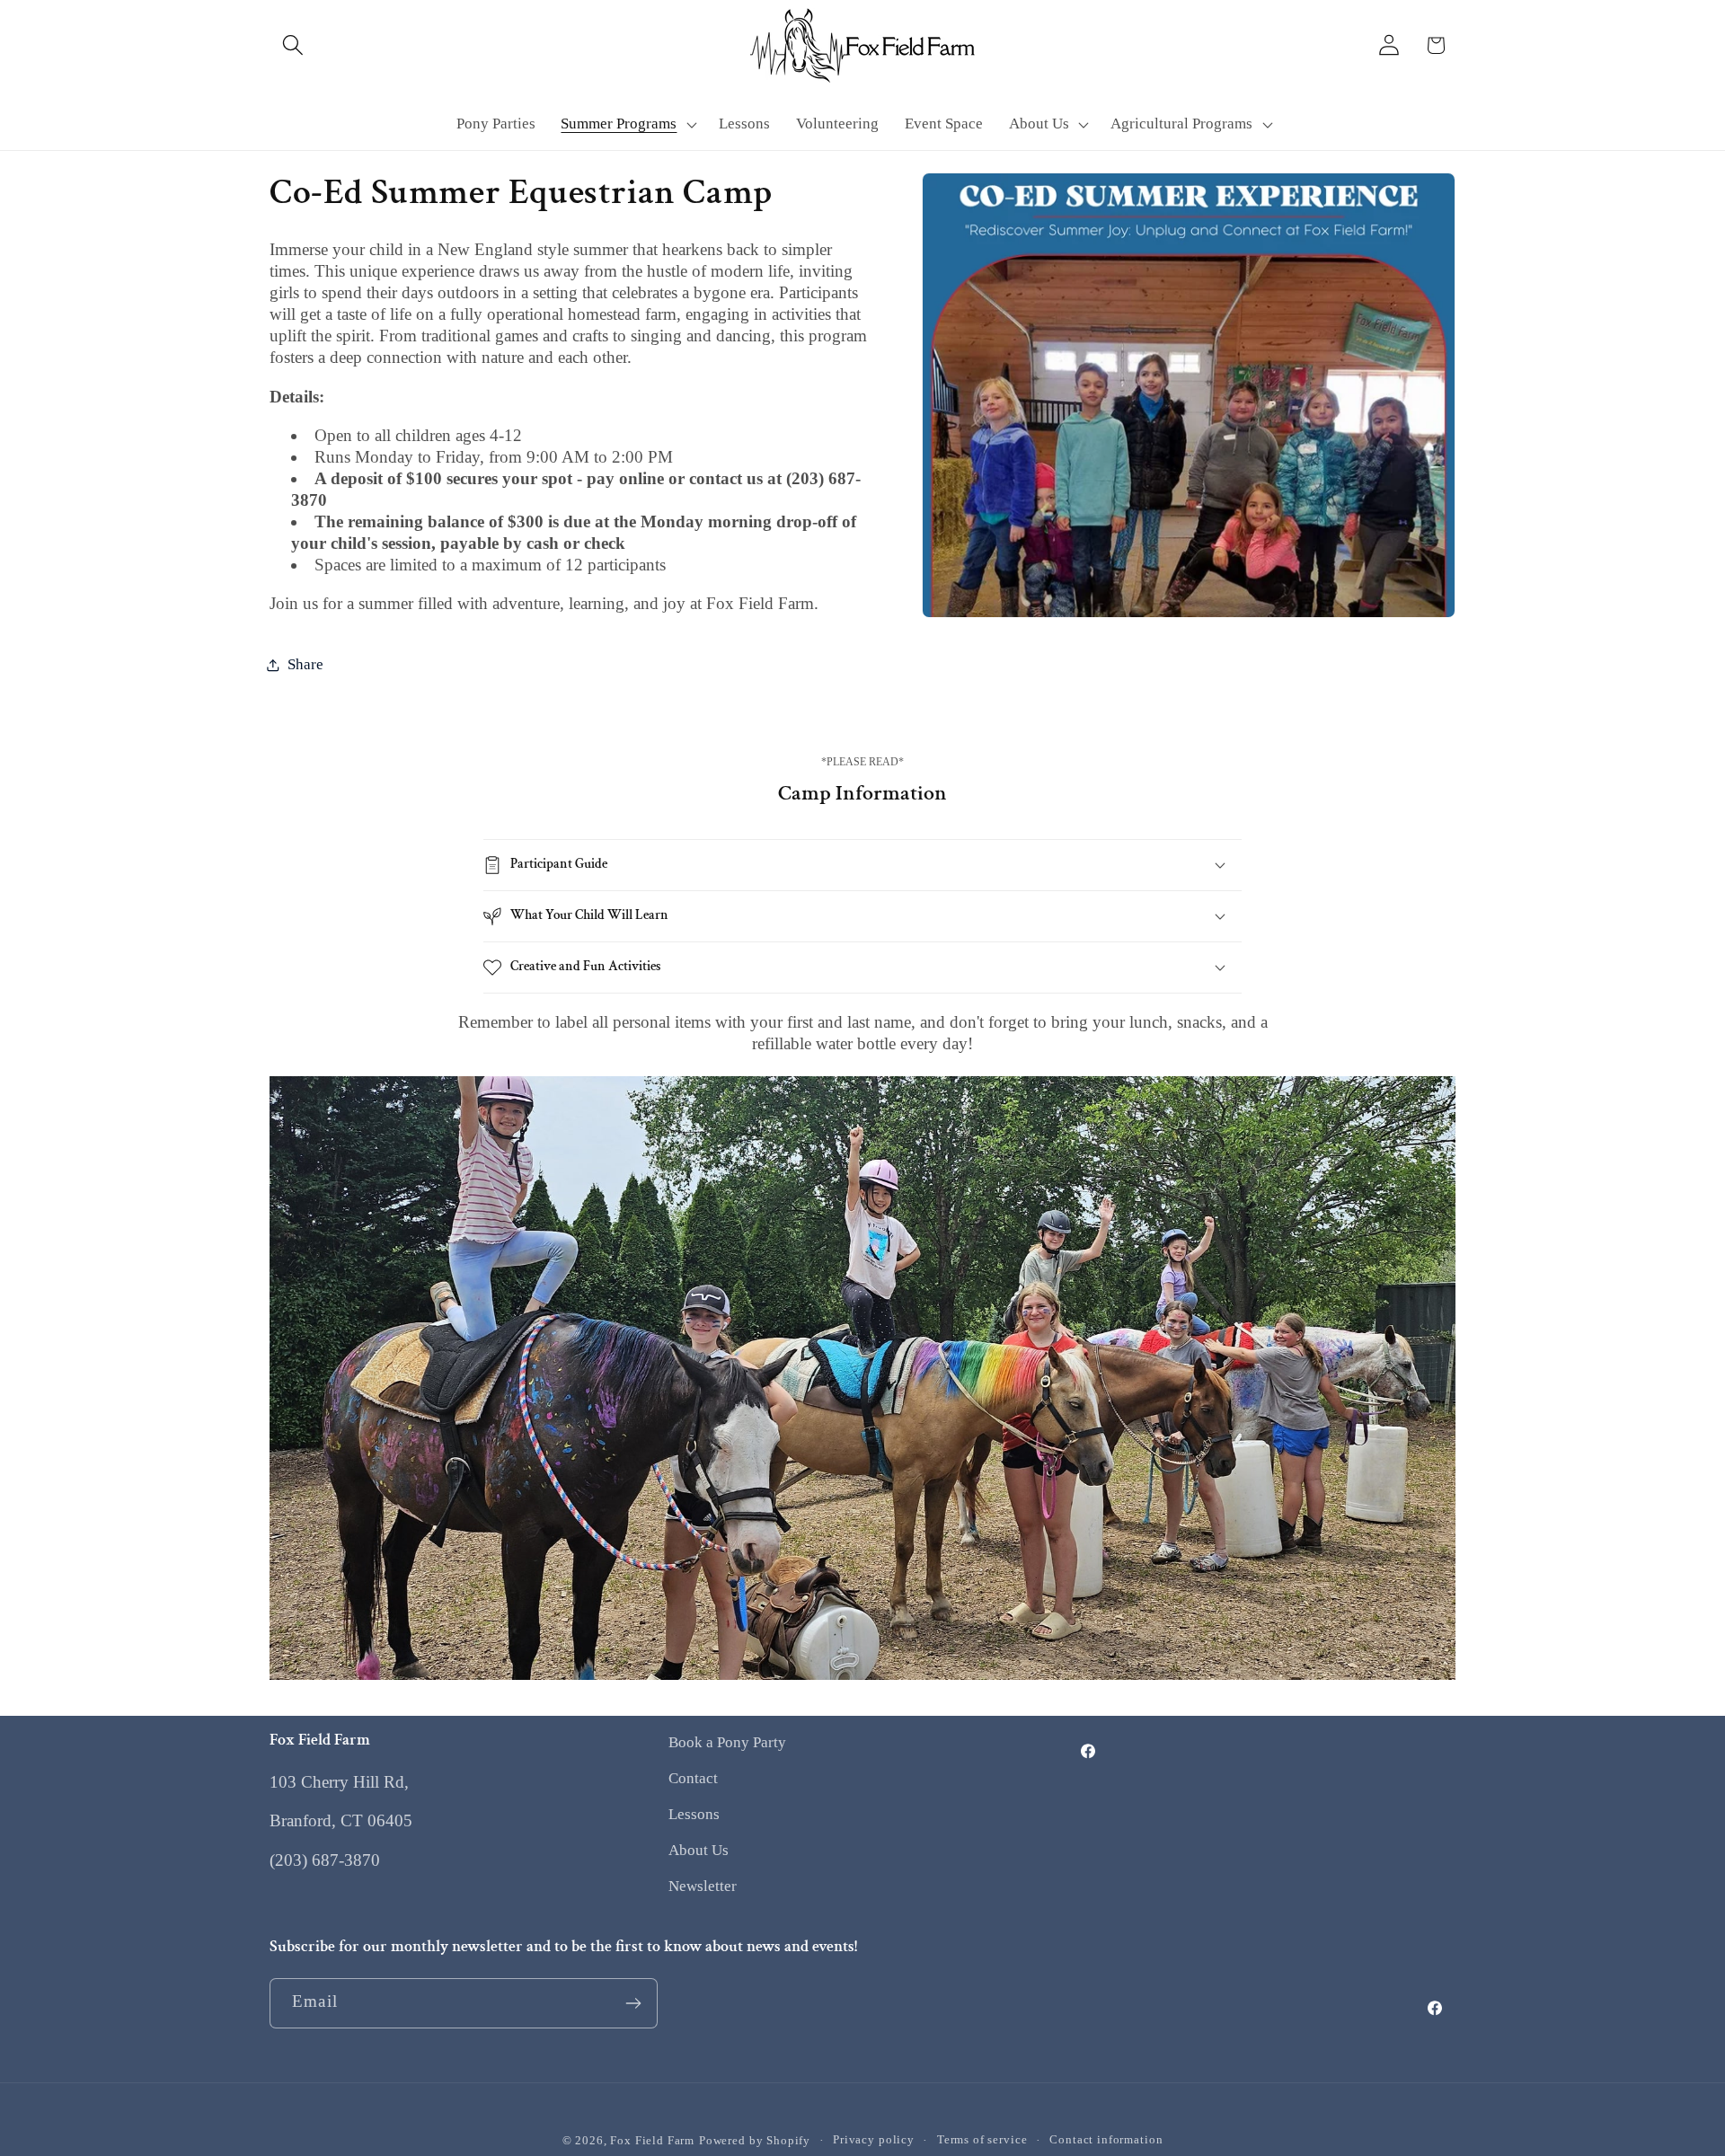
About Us (699, 1850)
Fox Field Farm (652, 2140)
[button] (293, 45)
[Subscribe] (633, 2003)
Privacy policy (874, 2139)
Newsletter (703, 1886)
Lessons (694, 1814)
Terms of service (982, 2139)
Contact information (1106, 2139)
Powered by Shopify (755, 2140)
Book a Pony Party (727, 1742)
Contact (693, 1778)
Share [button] (305, 664)
